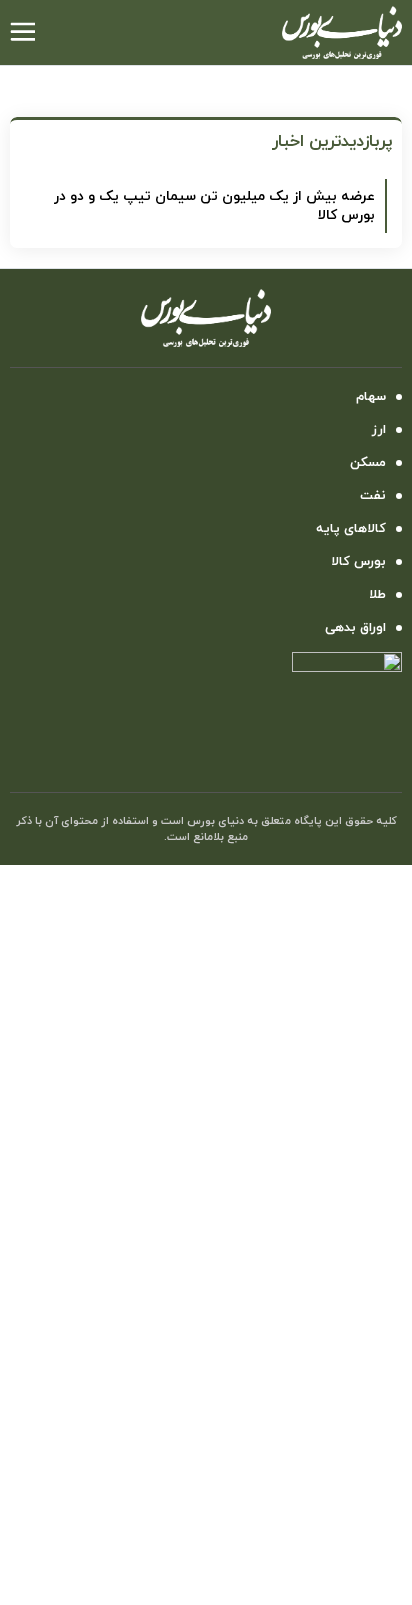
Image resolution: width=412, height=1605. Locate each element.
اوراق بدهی (355, 628)
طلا (377, 595)
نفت (373, 496)
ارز (379, 430)
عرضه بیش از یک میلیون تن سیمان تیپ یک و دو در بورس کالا (214, 206)
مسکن (368, 463)
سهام (371, 397)
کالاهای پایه (351, 529)
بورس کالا (358, 562)
